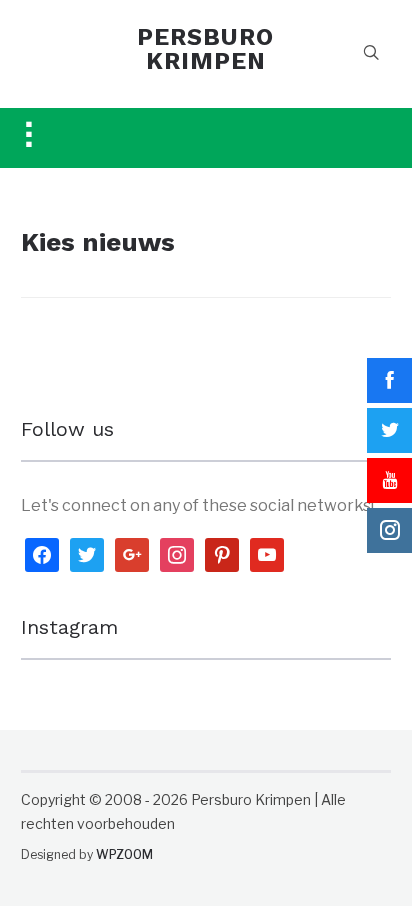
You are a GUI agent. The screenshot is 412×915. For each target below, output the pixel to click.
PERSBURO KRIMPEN (205, 49)
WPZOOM (124, 854)
